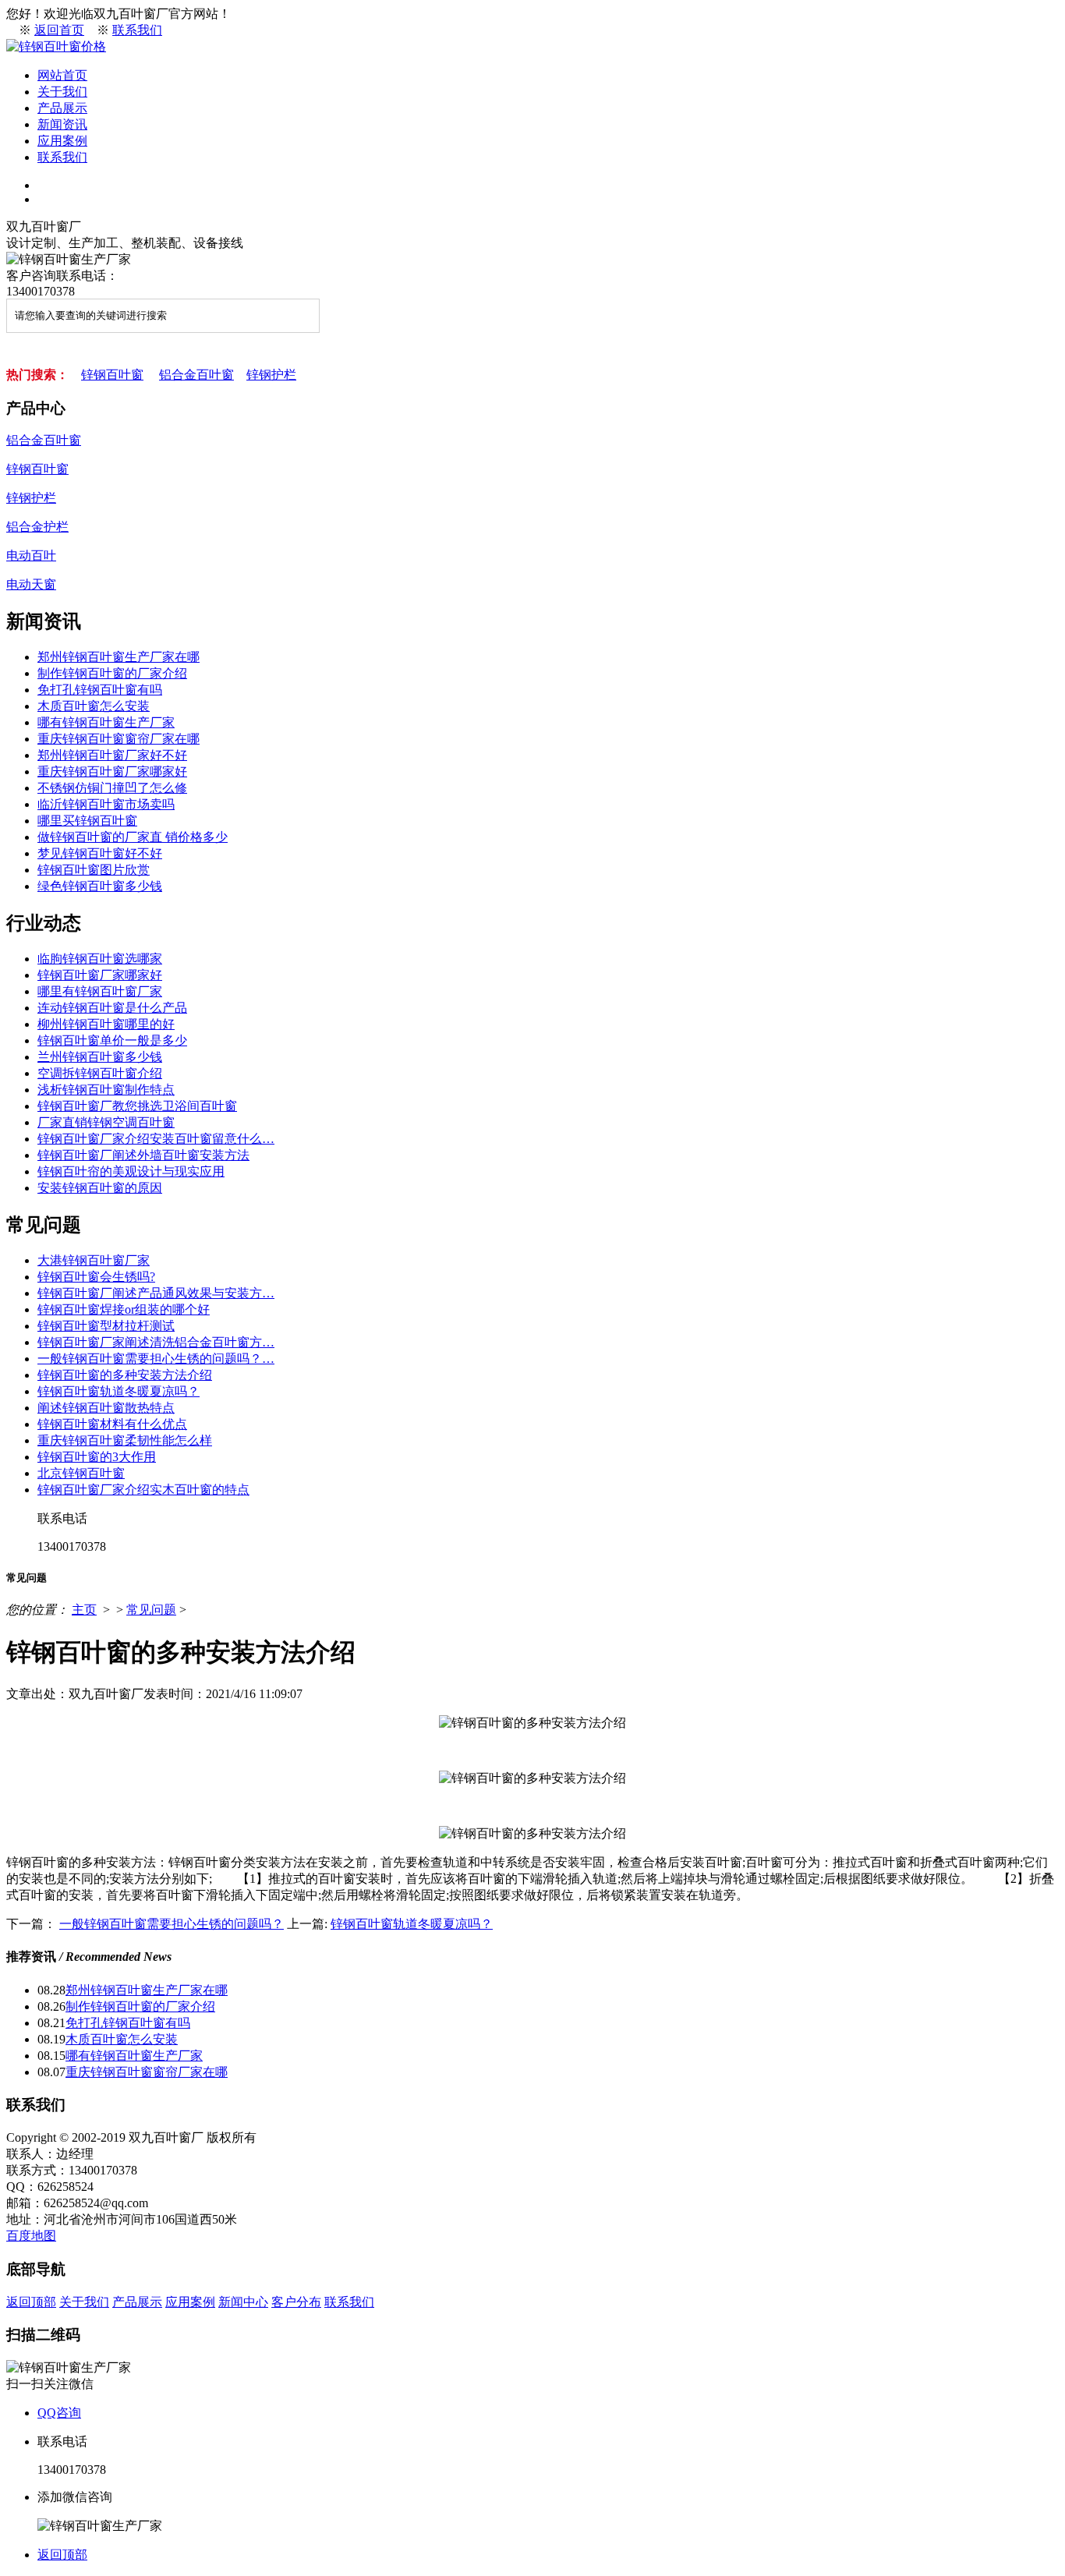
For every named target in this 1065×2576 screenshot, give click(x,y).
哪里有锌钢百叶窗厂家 (100, 991)
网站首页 (62, 75)
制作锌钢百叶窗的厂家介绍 (112, 673)
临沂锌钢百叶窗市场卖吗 (106, 804)
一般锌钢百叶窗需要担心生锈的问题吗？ (172, 1924)
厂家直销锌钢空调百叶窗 (106, 1122)
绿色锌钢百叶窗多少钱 (100, 886)
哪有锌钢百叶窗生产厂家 (106, 722)
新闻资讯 (62, 124)
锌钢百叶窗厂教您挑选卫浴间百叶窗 (137, 1106)
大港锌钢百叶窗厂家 (94, 1260)
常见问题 (151, 1610)
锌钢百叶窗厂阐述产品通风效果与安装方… (156, 1293)
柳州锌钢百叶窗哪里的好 (106, 1024)
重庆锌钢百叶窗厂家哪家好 (112, 771)
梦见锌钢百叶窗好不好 (100, 853)
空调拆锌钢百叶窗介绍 (100, 1073)
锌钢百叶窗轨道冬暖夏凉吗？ (119, 1391)
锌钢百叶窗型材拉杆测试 (106, 1326)
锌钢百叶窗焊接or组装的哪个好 (124, 1309)
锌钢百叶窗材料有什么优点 (112, 1424)
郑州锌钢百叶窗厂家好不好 (112, 755)
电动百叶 (31, 556)
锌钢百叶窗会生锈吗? (96, 1277)
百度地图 (31, 2236)
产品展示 (62, 108)
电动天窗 (31, 584)
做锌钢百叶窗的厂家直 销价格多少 (133, 837)
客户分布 (296, 2302)
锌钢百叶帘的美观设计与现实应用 (131, 1171)
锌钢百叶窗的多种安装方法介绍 (125, 1375)
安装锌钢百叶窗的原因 (100, 1188)
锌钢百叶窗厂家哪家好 (100, 975)
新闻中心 (243, 2302)
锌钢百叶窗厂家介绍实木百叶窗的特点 (143, 1490)
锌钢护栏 (271, 375)
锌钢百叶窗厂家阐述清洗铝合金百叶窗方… (156, 1342)
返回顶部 (31, 2302)
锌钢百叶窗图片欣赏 (94, 870)
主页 (84, 1610)
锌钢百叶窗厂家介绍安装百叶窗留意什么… (156, 1139)
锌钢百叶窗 (112, 375)
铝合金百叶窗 (196, 375)
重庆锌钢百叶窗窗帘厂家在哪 (119, 739)
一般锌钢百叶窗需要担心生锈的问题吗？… (156, 1359)
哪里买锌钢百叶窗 (87, 821)
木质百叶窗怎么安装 (94, 706)
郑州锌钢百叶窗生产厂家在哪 (119, 657)
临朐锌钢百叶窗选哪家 (100, 959)
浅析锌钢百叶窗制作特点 (106, 1090)
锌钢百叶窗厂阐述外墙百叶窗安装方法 (143, 1155)
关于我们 (62, 92)
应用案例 (62, 141)
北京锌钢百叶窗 (81, 1473)
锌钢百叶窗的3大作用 (97, 1457)
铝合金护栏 (37, 527)
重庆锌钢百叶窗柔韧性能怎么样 (125, 1440)
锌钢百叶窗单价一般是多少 (112, 1040)
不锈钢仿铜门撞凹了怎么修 (112, 788)
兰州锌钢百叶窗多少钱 (100, 1057)
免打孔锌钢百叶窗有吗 (100, 690)
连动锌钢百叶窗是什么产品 (112, 1008)
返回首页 (59, 30)
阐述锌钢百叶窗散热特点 (106, 1408)
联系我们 (137, 30)
